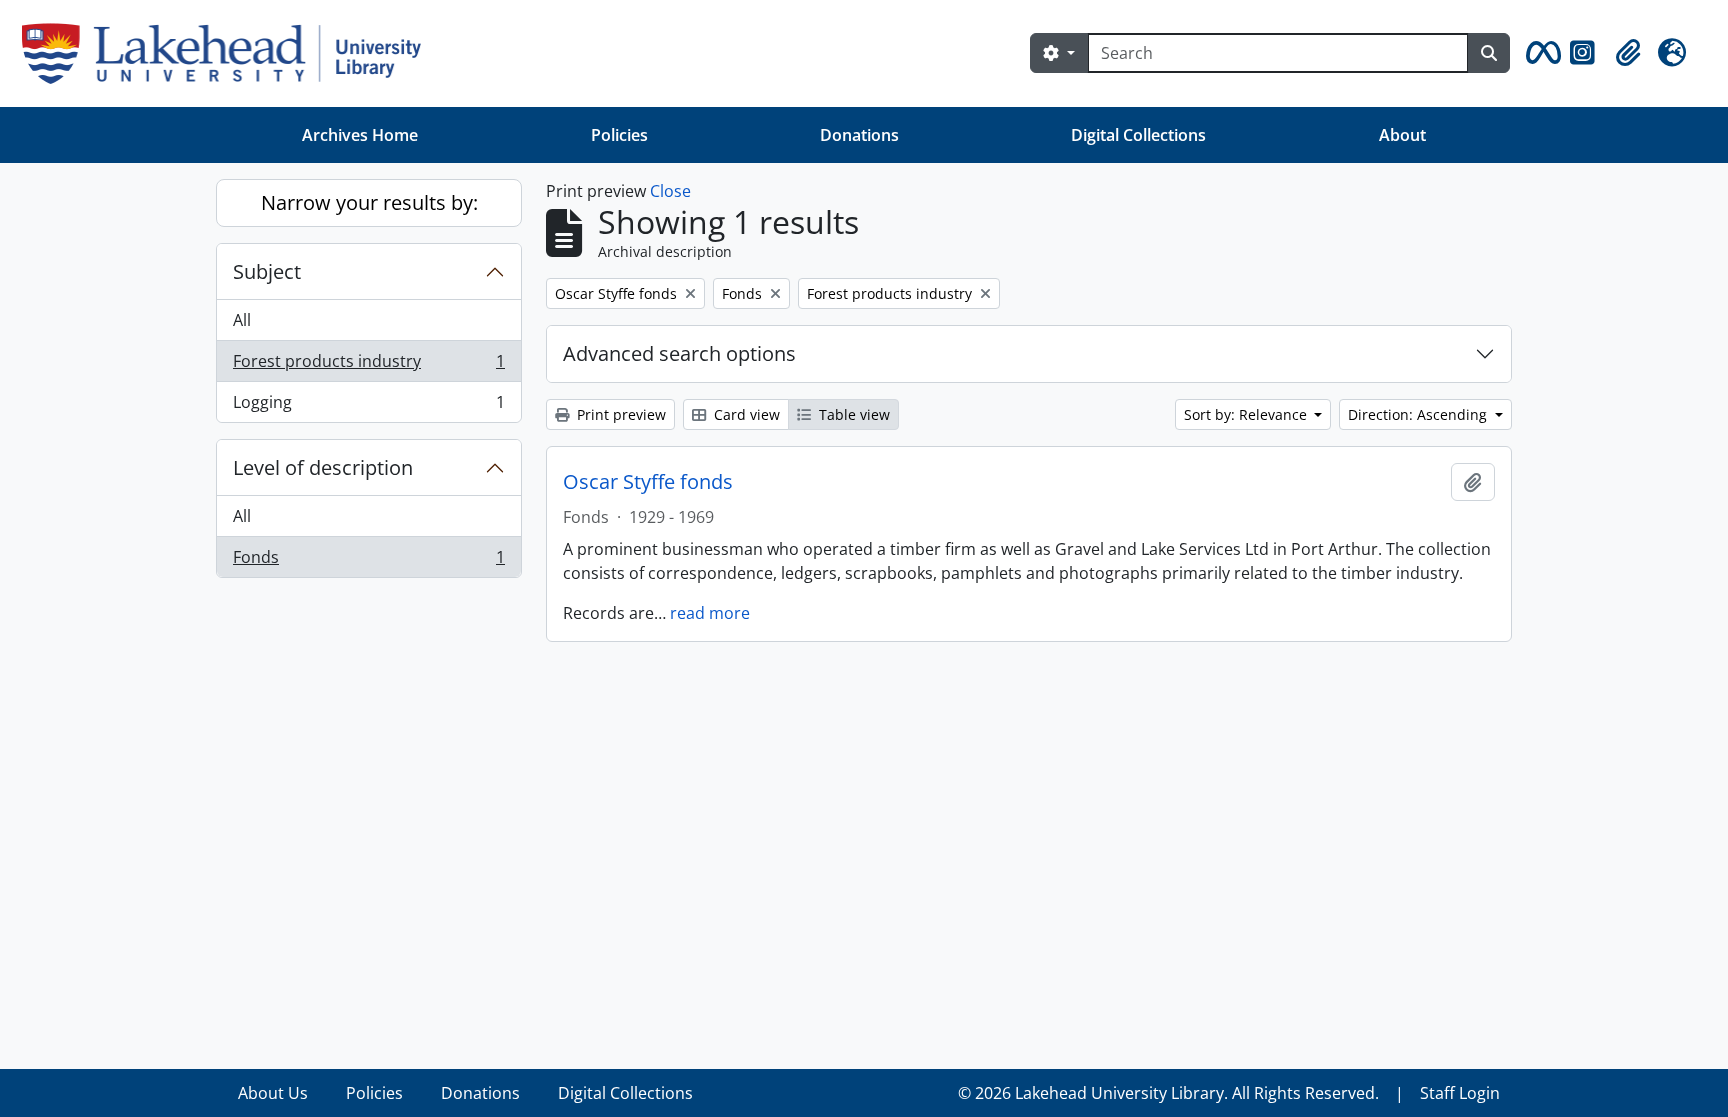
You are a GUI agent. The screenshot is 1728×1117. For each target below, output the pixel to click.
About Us (273, 1093)
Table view (852, 414)
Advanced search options (679, 353)
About (1402, 135)
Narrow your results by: (369, 202)
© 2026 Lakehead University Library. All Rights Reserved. (1168, 1093)
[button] (1540, 53)
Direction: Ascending (1419, 414)
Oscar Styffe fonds (648, 482)
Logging (368, 406)
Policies (619, 135)
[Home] (229, 53)
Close (670, 191)
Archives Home (360, 135)
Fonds (368, 561)
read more (710, 613)
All (242, 320)
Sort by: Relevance (1247, 414)
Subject (267, 271)
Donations (859, 135)
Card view (745, 414)
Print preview (619, 414)
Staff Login (1460, 1093)
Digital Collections (1138, 135)
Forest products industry (368, 366)
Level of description (323, 467)
